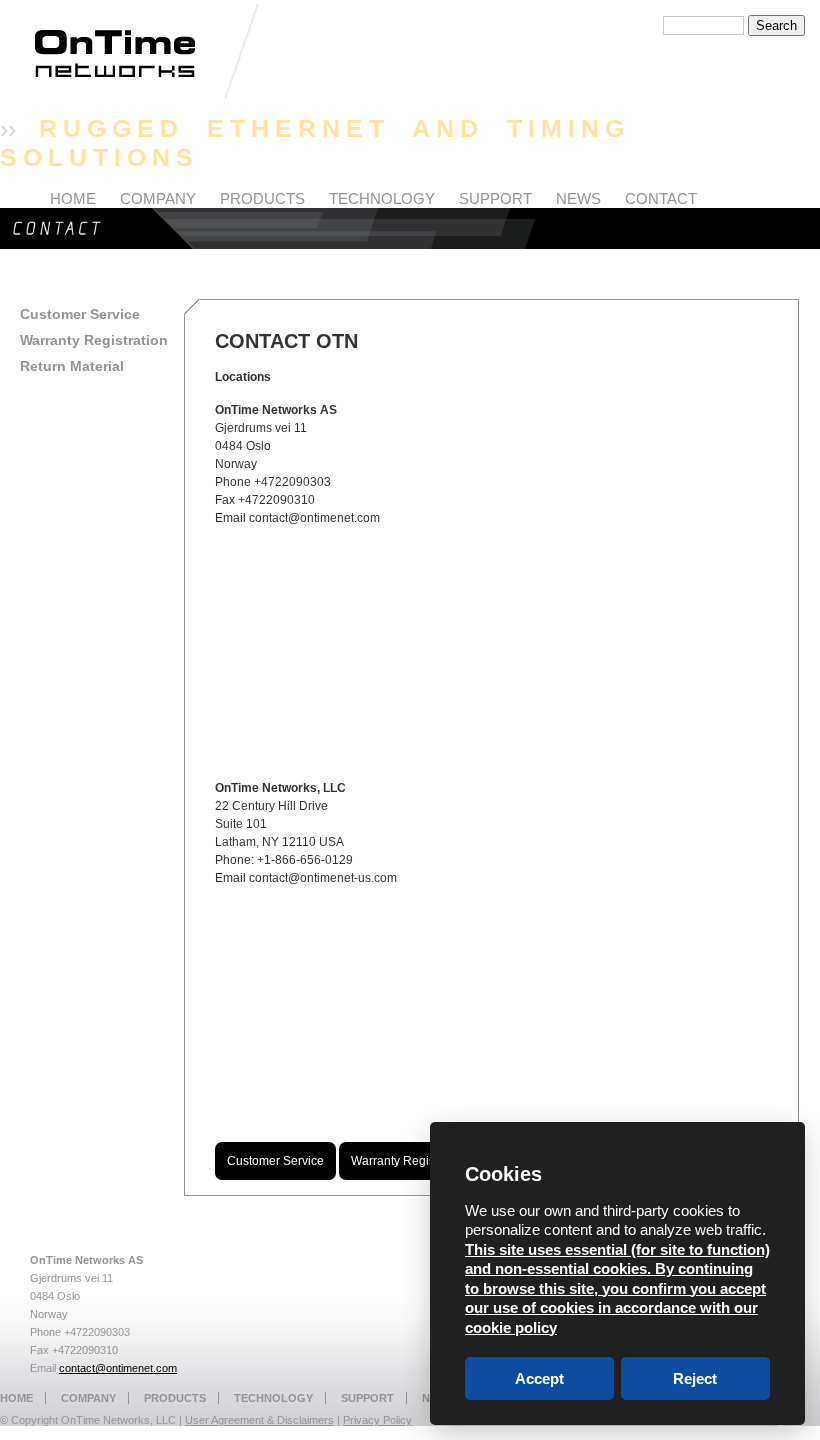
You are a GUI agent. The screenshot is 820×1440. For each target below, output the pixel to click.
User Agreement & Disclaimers (259, 1420)
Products (175, 1398)
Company (88, 1398)
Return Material (72, 366)
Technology (273, 1398)
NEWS (578, 198)
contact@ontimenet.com (118, 1368)
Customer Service (80, 314)
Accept (539, 1378)
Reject (695, 1378)
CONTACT (661, 198)
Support (367, 1398)
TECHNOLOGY (382, 198)
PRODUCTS (262, 198)
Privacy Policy (377, 1420)
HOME (73, 198)
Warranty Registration (94, 340)
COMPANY (158, 198)
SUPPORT (495, 198)
